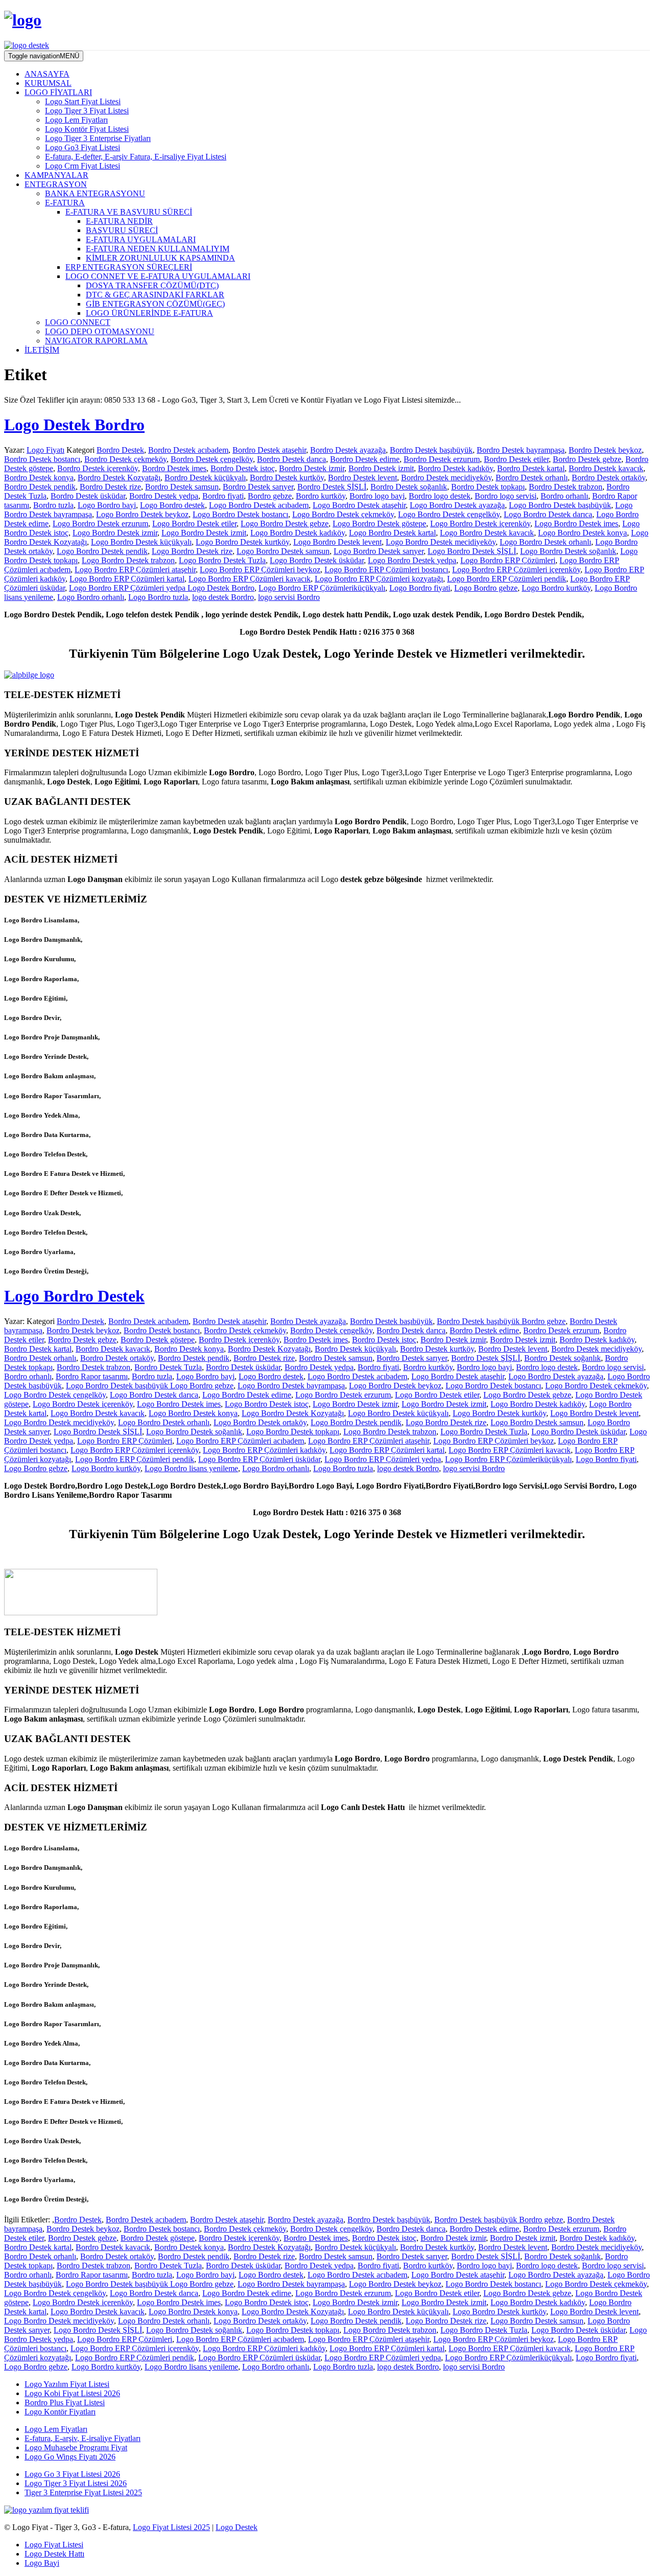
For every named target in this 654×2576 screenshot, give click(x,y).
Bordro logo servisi (506, 496)
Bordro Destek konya (39, 478)
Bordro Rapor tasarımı (92, 1376)
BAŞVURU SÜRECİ (122, 230)
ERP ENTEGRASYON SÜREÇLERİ (129, 267)
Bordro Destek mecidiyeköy (446, 478)
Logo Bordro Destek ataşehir (359, 505)
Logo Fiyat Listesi (54, 2545)
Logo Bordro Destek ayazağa (457, 505)
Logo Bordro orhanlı (91, 597)
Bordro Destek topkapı (488, 487)
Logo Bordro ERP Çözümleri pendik (507, 579)
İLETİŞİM (42, 350)
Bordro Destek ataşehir (269, 450)
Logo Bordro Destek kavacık (487, 533)
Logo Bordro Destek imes (576, 524)
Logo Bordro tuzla (158, 597)
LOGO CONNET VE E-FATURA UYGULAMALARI (158, 276)
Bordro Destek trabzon (566, 487)
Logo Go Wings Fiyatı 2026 (70, 2457)
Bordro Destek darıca (291, 459)
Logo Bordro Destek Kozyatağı (293, 1413)
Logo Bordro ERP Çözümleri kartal (127, 579)
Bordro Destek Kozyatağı (119, 478)
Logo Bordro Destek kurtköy (242, 542)
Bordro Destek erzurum (442, 459)
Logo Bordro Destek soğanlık (568, 551)
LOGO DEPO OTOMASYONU (100, 331)
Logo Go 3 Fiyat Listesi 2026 (72, 2474)
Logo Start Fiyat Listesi (83, 101)
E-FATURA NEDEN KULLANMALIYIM (158, 249)
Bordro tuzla (53, 505)
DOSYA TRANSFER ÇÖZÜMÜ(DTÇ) (152, 285)
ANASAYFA (47, 74)
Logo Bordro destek (172, 505)
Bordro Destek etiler (516, 459)
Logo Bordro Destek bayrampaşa (291, 1386)
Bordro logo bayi (377, 496)
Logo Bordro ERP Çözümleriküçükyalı (322, 588)
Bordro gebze (270, 496)
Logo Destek (237, 2527)
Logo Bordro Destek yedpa (412, 560)
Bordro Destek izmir (312, 468)
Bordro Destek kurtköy (287, 478)
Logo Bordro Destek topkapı (293, 1432)
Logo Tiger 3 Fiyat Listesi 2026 (76, 2483)
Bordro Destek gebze (587, 459)
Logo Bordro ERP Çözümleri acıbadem (240, 1441)
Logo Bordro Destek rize (192, 551)
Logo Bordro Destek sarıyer (379, 551)
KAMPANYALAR (56, 175)
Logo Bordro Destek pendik (102, 551)
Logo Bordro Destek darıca (548, 514)
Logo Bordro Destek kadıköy (298, 533)
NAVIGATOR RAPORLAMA (96, 341)
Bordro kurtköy (321, 496)
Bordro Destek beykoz (605, 450)
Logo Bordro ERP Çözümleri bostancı (386, 570)
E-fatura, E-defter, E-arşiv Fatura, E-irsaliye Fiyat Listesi (136, 157)
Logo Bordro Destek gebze (285, 524)
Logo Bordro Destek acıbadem (259, 505)
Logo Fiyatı (45, 450)
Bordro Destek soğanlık (409, 487)
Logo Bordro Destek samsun (283, 551)
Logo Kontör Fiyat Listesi (87, 129)
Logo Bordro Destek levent (337, 542)
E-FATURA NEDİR (119, 221)
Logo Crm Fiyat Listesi (83, 166)
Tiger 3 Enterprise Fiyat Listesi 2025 (83, 2492)
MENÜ (44, 56)
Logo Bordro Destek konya (582, 533)
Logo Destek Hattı (54, 2554)
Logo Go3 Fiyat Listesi (83, 147)
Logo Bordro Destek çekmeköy (343, 514)
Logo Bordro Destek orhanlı (545, 542)
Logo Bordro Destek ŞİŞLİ (472, 551)
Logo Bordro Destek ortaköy (260, 1422)
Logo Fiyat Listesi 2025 (171, 2527)
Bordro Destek (120, 450)
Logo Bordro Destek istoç (267, 1404)
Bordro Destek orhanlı (532, 478)
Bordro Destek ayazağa (348, 450)
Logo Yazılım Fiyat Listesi (67, 2384)
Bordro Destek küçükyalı (205, 478)
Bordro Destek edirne (365, 459)
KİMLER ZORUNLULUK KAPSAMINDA (160, 258)
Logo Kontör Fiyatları (60, 2412)
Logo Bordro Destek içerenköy (480, 524)
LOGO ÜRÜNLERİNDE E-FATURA (149, 313)
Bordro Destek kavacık (606, 468)
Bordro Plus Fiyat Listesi (65, 2403)
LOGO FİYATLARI (58, 92)
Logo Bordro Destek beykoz (142, 514)
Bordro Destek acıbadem (188, 450)
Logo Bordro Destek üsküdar (317, 560)
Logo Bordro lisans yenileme (191, 1468)
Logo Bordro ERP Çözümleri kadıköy (264, 1450)
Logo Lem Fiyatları (76, 120)
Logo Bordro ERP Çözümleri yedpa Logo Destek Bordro (162, 588)
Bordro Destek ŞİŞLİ (332, 487)
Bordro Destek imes (174, 468)
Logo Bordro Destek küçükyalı (141, 542)
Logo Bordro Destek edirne (247, 1395)
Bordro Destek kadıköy (456, 468)
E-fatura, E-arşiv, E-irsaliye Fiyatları (83, 2438)
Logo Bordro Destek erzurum (100, 524)
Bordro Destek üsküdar (88, 496)
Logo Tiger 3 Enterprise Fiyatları (98, 138)
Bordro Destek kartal (531, 468)
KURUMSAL (48, 83)
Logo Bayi (42, 2563)
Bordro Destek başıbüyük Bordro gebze (501, 1321)
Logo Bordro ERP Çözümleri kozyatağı (379, 579)
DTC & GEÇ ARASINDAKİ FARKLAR (155, 295)
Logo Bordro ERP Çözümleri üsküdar (259, 1459)
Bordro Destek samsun (182, 487)
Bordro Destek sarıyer (258, 487)
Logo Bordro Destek (74, 1296)
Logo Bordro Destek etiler (194, 524)
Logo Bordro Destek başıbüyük (560, 505)
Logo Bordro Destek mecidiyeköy (441, 542)
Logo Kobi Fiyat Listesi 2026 (72, 2393)
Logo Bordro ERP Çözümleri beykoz (260, 570)
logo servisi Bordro (289, 597)
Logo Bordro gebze (486, 588)
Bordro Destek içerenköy (98, 468)
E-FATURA (65, 203)
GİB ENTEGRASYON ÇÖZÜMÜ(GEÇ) (155, 304)
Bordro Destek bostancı (42, 459)
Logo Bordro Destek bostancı (240, 514)
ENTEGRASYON (56, 184)
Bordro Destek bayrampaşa (521, 450)
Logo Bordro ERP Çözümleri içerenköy (516, 570)
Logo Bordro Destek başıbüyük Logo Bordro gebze (150, 1386)
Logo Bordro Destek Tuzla (222, 560)
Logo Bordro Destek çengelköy (449, 514)
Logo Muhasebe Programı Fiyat (76, 2447)
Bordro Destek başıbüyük (431, 450)
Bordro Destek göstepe (158, 1340)
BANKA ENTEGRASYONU (95, 193)
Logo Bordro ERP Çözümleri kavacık (250, 579)
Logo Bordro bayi (107, 505)
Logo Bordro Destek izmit (204, 533)
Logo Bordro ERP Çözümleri (508, 560)
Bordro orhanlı (564, 496)
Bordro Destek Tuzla (168, 1367)
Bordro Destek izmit (381, 468)
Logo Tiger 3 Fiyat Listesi (87, 111)
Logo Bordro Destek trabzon (128, 560)
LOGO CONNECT (78, 322)
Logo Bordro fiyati (420, 588)
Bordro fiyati (223, 496)
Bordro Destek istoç (243, 468)
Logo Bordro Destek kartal (392, 533)
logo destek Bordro (223, 597)
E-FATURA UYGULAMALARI (141, 239)
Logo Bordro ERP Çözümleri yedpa (383, 1459)
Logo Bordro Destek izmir (115, 533)
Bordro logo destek (440, 496)
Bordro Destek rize (110, 487)
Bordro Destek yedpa (164, 496)
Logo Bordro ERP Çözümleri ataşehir (135, 570)
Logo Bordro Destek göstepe (379, 524)
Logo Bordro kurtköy (556, 588)
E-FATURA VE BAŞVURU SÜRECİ (129, 212)
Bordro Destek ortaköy (609, 478)
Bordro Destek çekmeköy (125, 459)
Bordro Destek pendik (40, 487)
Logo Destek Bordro (74, 425)
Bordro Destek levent (363, 478)
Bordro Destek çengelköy (212, 459)
